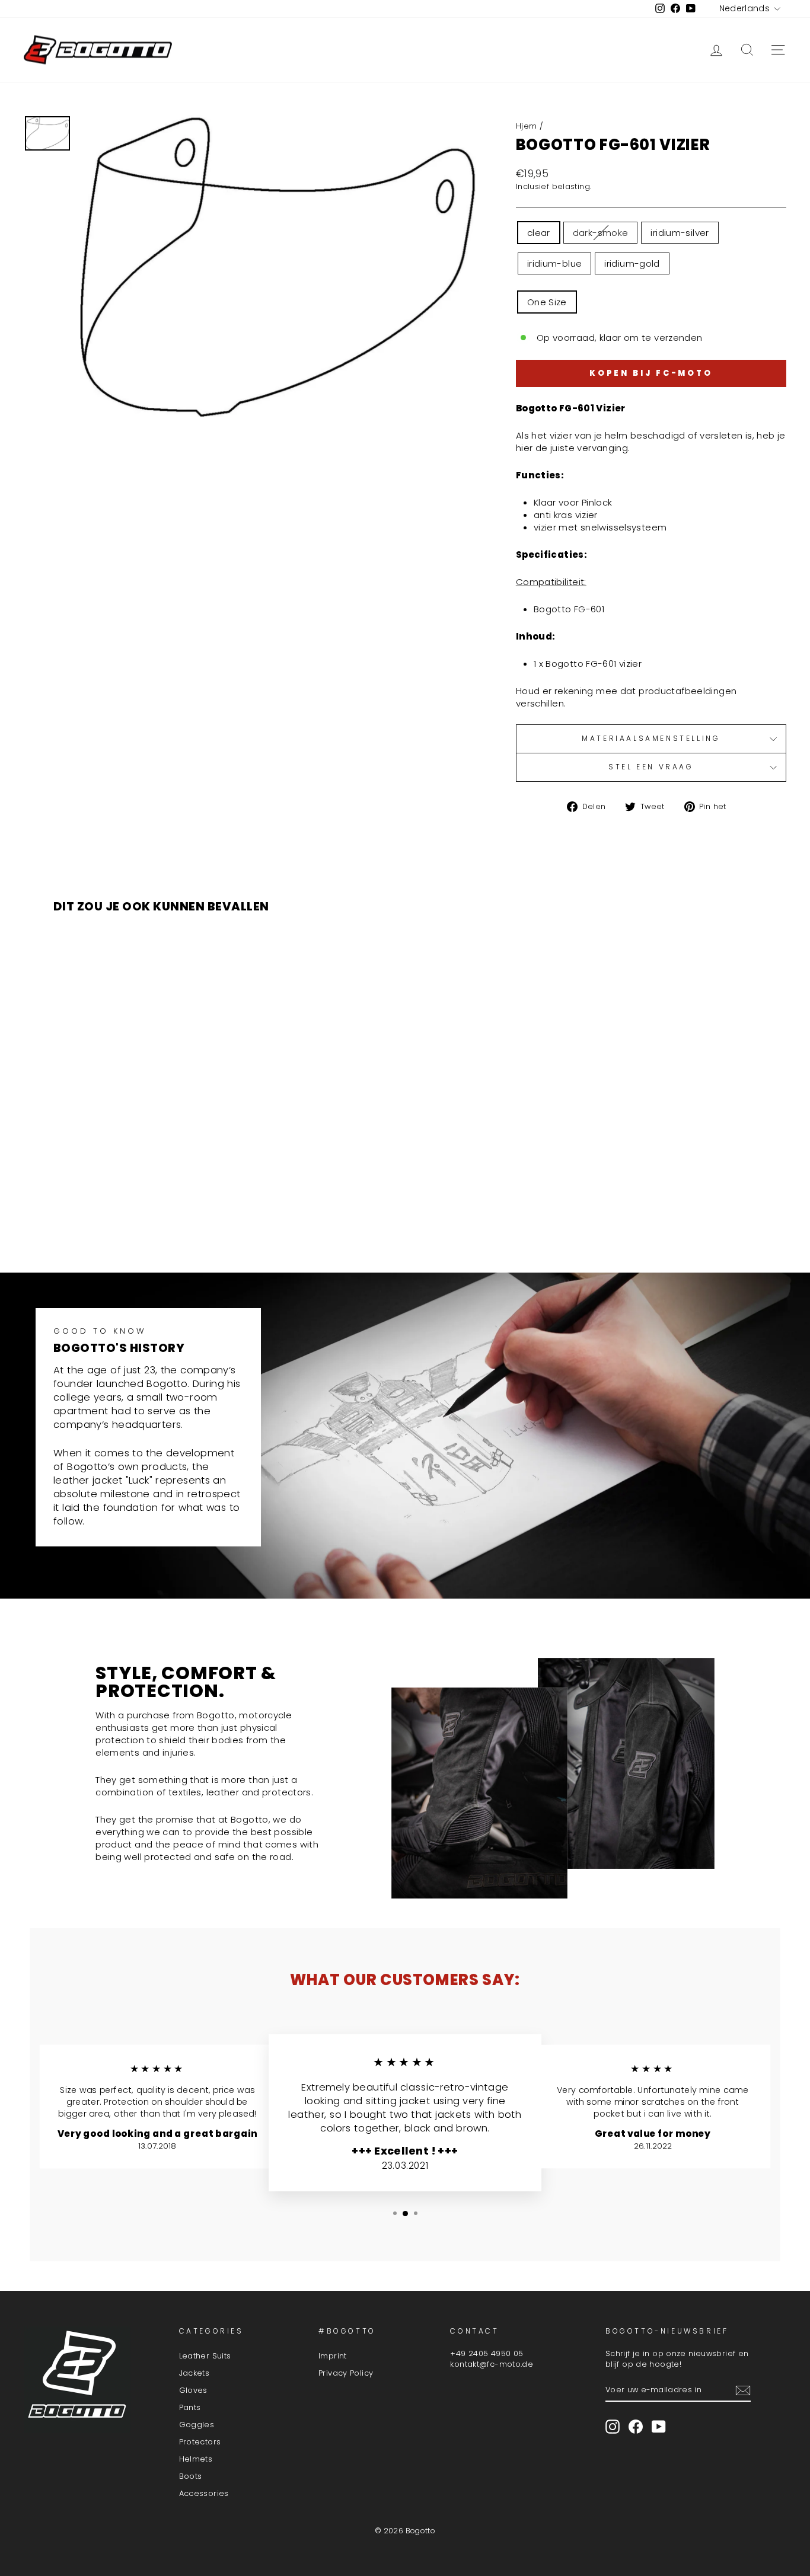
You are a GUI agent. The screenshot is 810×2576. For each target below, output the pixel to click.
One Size (547, 302)
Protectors (200, 2442)
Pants (190, 2407)
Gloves (193, 2390)
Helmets (196, 2459)
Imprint (333, 2356)
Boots (191, 2476)
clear (539, 233)
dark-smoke (601, 233)
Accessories (204, 2493)
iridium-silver (680, 233)
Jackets (194, 2373)
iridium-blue (555, 263)
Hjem (527, 126)
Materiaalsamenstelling (651, 738)
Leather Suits (205, 2356)
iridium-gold (632, 263)
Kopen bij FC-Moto (651, 373)
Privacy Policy (346, 2373)
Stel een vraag (651, 767)
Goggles (197, 2425)
